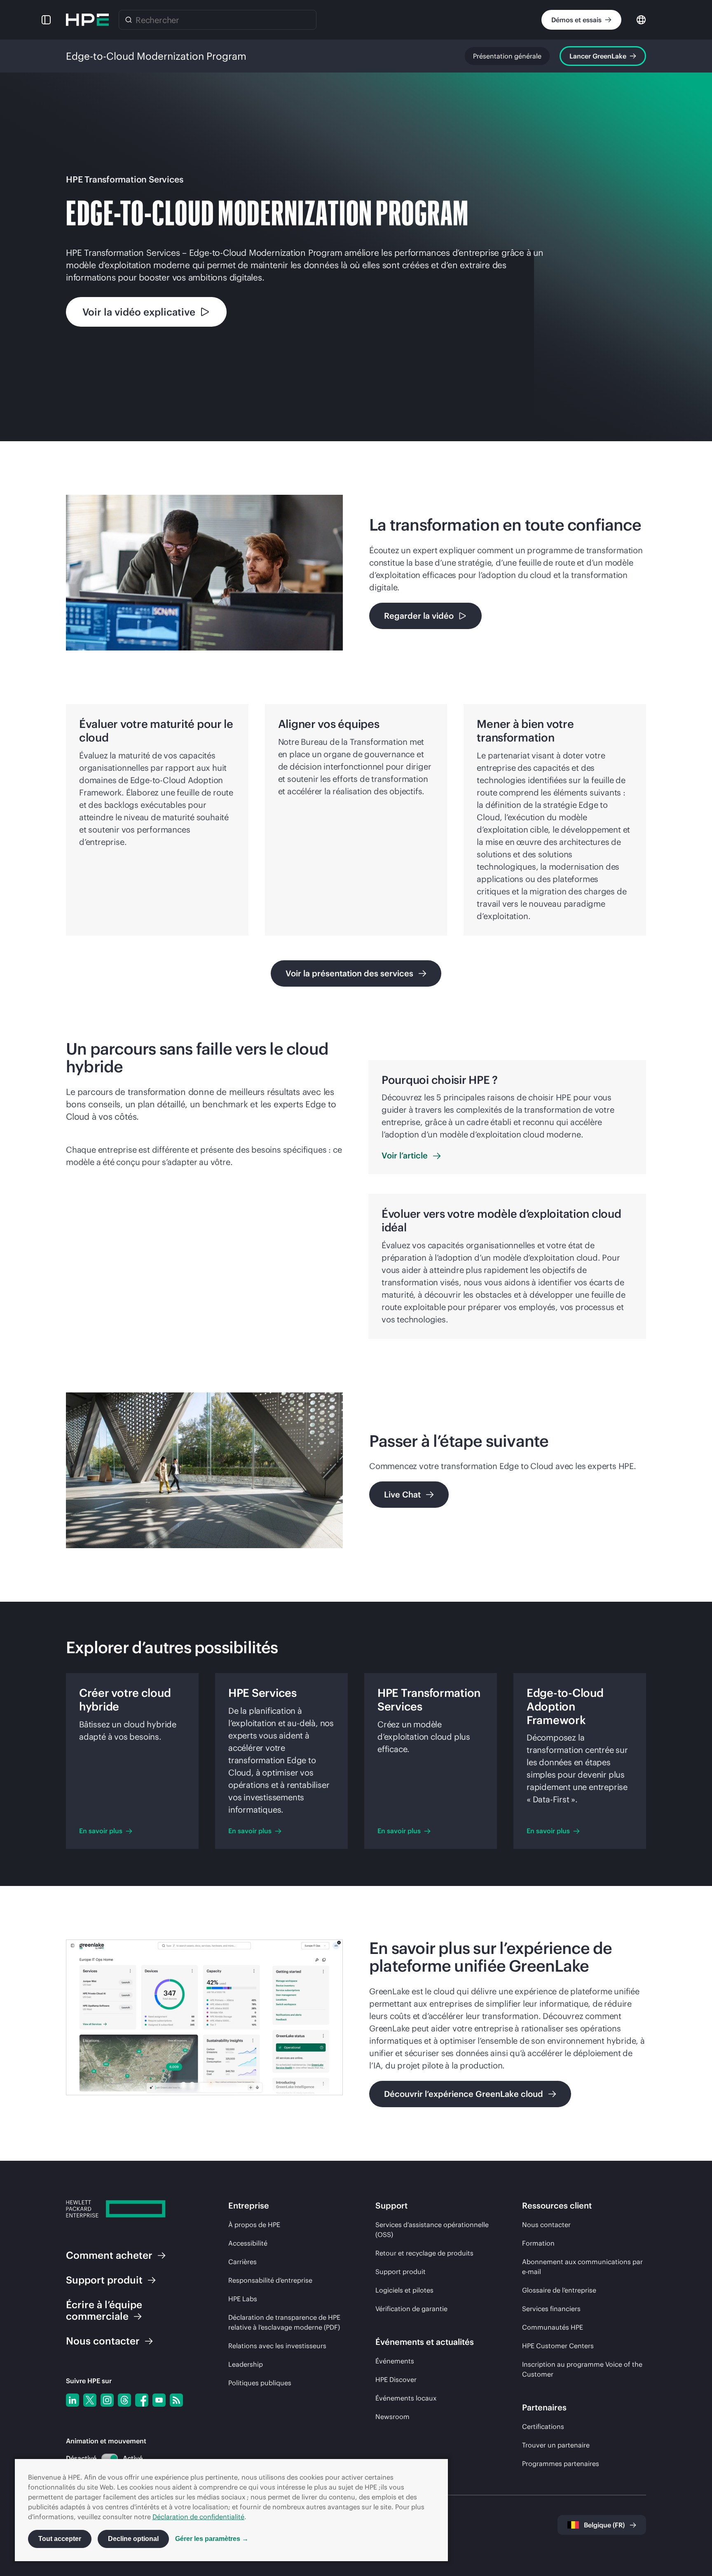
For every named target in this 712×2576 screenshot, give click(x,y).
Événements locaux (406, 2398)
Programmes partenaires (561, 2464)
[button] (46, 20)
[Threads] (124, 2400)
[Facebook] (142, 2400)
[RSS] (176, 2400)
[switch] (105, 2458)
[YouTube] (159, 2400)
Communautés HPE (553, 2327)
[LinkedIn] (73, 2400)
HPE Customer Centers (558, 2346)
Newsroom (392, 2417)
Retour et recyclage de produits (424, 2253)
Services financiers (551, 2309)
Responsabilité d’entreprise (270, 2280)
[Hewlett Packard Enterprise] (87, 20)
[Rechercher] (129, 20)
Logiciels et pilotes (404, 2290)
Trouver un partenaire (556, 2445)
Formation (538, 2243)
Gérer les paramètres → (212, 2539)
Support (104, 2280)
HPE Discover (396, 2379)
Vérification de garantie (411, 2309)
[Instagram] (107, 2400)
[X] (90, 2400)
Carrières (242, 2262)
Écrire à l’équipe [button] (104, 2310)
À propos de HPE (254, 2225)
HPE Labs (243, 2299)
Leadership (246, 2364)
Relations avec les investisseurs (277, 2346)
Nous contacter (546, 2225)
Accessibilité (248, 2243)
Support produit (400, 2272)
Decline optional (133, 2539)
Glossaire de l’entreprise (559, 2290)
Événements (395, 2361)
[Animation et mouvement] (110, 2458)
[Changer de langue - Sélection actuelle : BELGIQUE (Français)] (641, 19)
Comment (109, 2255)
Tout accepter (60, 2539)
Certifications (543, 2426)
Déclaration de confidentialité (198, 2517)
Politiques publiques (260, 2383)
